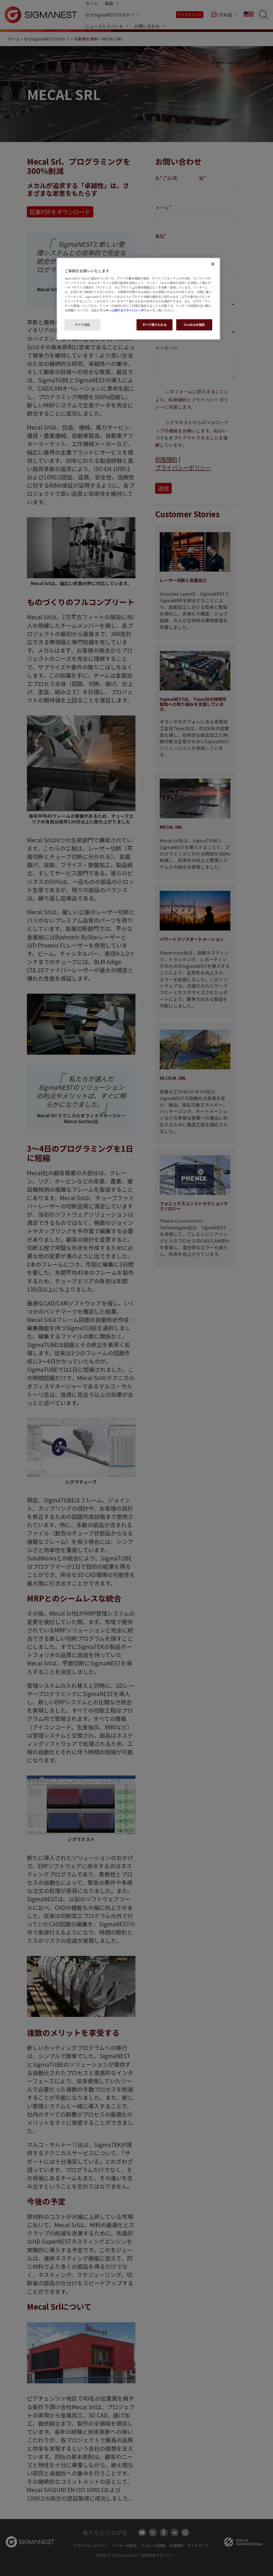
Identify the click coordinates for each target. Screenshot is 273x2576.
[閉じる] (213, 264)
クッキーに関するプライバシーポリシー (126, 310)
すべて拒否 (83, 325)
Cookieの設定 (194, 325)
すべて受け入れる (155, 325)
